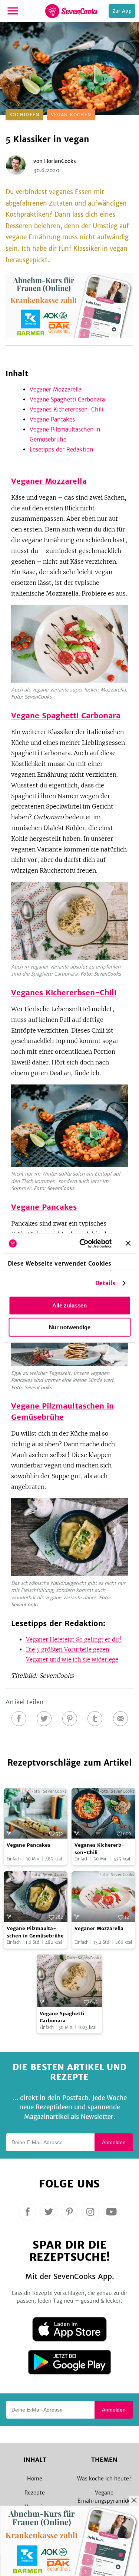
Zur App (122, 11)
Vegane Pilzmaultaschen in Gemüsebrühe (35, 1932)
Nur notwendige (70, 1327)
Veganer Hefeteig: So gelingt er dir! (74, 1639)
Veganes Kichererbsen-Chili (66, 409)
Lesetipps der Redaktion (61, 449)
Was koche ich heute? (104, 2479)
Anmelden (114, 2142)
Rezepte (35, 2493)
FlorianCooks (60, 161)
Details (105, 1283)
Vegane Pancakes (52, 419)
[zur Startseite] (71, 11)
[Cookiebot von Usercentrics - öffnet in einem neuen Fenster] (83, 1243)
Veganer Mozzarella (56, 389)
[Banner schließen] (128, 1243)
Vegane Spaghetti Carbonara (67, 399)
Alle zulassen (69, 1305)
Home (35, 2479)
